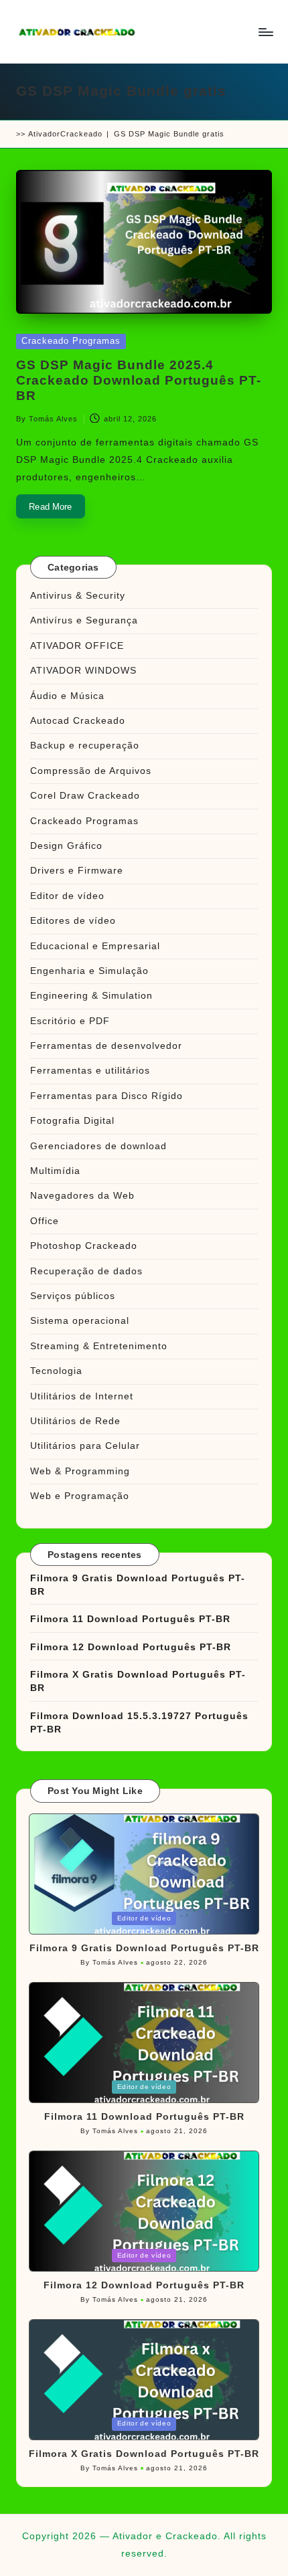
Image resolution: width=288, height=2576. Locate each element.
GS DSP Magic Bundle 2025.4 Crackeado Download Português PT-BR (139, 380)
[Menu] (265, 32)
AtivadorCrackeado (65, 134)
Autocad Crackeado (78, 721)
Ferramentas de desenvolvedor (106, 1046)
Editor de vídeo (67, 896)
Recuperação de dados (86, 1271)
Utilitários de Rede (75, 1421)
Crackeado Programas (71, 341)
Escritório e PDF (70, 1021)
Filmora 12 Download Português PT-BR (131, 1647)
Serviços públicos (73, 1296)
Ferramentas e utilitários (90, 1071)
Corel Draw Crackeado (85, 796)
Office (45, 1221)
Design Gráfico (66, 846)
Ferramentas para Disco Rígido (106, 1096)
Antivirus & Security (78, 596)
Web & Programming (80, 1471)
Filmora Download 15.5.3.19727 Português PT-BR (139, 1723)
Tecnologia (56, 1371)
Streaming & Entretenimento (99, 1346)
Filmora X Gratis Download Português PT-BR (138, 1681)
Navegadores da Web (82, 1196)
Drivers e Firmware (77, 871)
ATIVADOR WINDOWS (83, 671)
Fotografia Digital (72, 1121)
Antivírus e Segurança (84, 620)
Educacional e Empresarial (95, 946)
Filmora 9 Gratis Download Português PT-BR (138, 1585)
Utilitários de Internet (82, 1396)
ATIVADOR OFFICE (77, 646)
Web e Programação (80, 1496)
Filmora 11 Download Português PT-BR (130, 1619)
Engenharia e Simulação (89, 971)
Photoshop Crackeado (84, 1246)
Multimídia (55, 1171)
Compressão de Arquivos (91, 771)
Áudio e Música (67, 696)
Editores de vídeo (73, 921)
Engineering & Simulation (91, 996)
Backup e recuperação (85, 746)
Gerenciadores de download (98, 1146)
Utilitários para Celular (85, 1446)
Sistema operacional (80, 1321)
